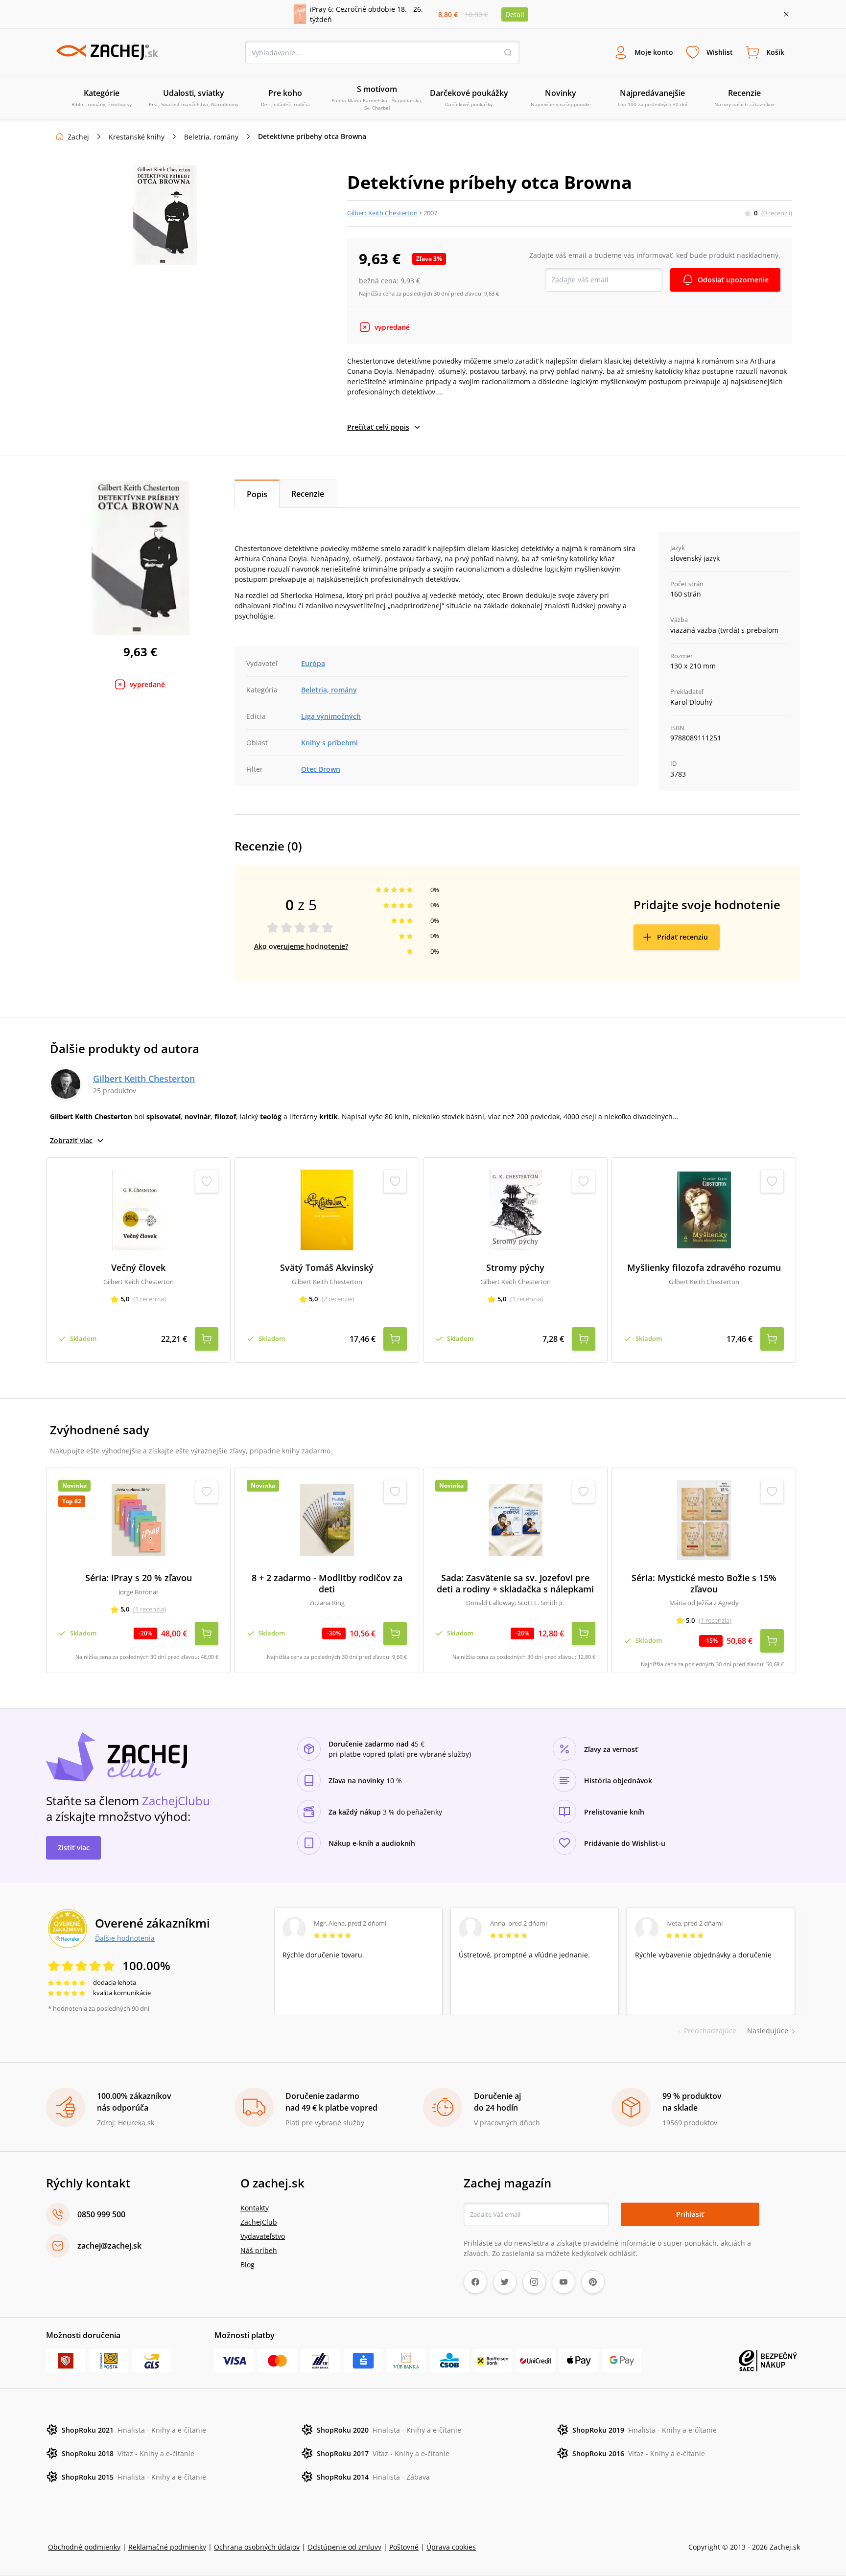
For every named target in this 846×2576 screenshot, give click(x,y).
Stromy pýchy (515, 1268)
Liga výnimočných (331, 716)
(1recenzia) (150, 1299)
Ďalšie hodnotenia (125, 1938)
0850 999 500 (101, 2214)
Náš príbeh (259, 2250)
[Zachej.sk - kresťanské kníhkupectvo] (107, 52)
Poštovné (404, 2547)
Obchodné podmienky (84, 2547)
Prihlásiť (690, 2214)
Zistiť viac (74, 1848)
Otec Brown (321, 769)
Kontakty (255, 2208)
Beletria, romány (211, 137)
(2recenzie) (338, 1299)
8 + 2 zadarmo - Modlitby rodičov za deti (327, 1583)
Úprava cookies (451, 2547)
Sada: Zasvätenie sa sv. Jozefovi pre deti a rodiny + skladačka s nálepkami (515, 1583)
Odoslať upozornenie (733, 280)
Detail (515, 14)
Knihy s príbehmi (329, 743)
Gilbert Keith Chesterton (382, 213)
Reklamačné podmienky (167, 2547)
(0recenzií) (777, 213)
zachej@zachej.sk (109, 2246)
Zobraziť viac (71, 1140)
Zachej (78, 137)
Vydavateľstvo (263, 2236)
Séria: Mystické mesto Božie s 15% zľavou (704, 1583)
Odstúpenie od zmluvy (344, 2547)
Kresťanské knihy (137, 137)
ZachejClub (259, 2222)
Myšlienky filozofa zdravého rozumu (704, 1268)
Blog (247, 2265)
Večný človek (138, 1268)
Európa (313, 663)
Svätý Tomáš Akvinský (327, 1268)
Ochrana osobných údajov (257, 2547)
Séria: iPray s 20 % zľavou (139, 1578)
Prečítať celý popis (378, 427)
